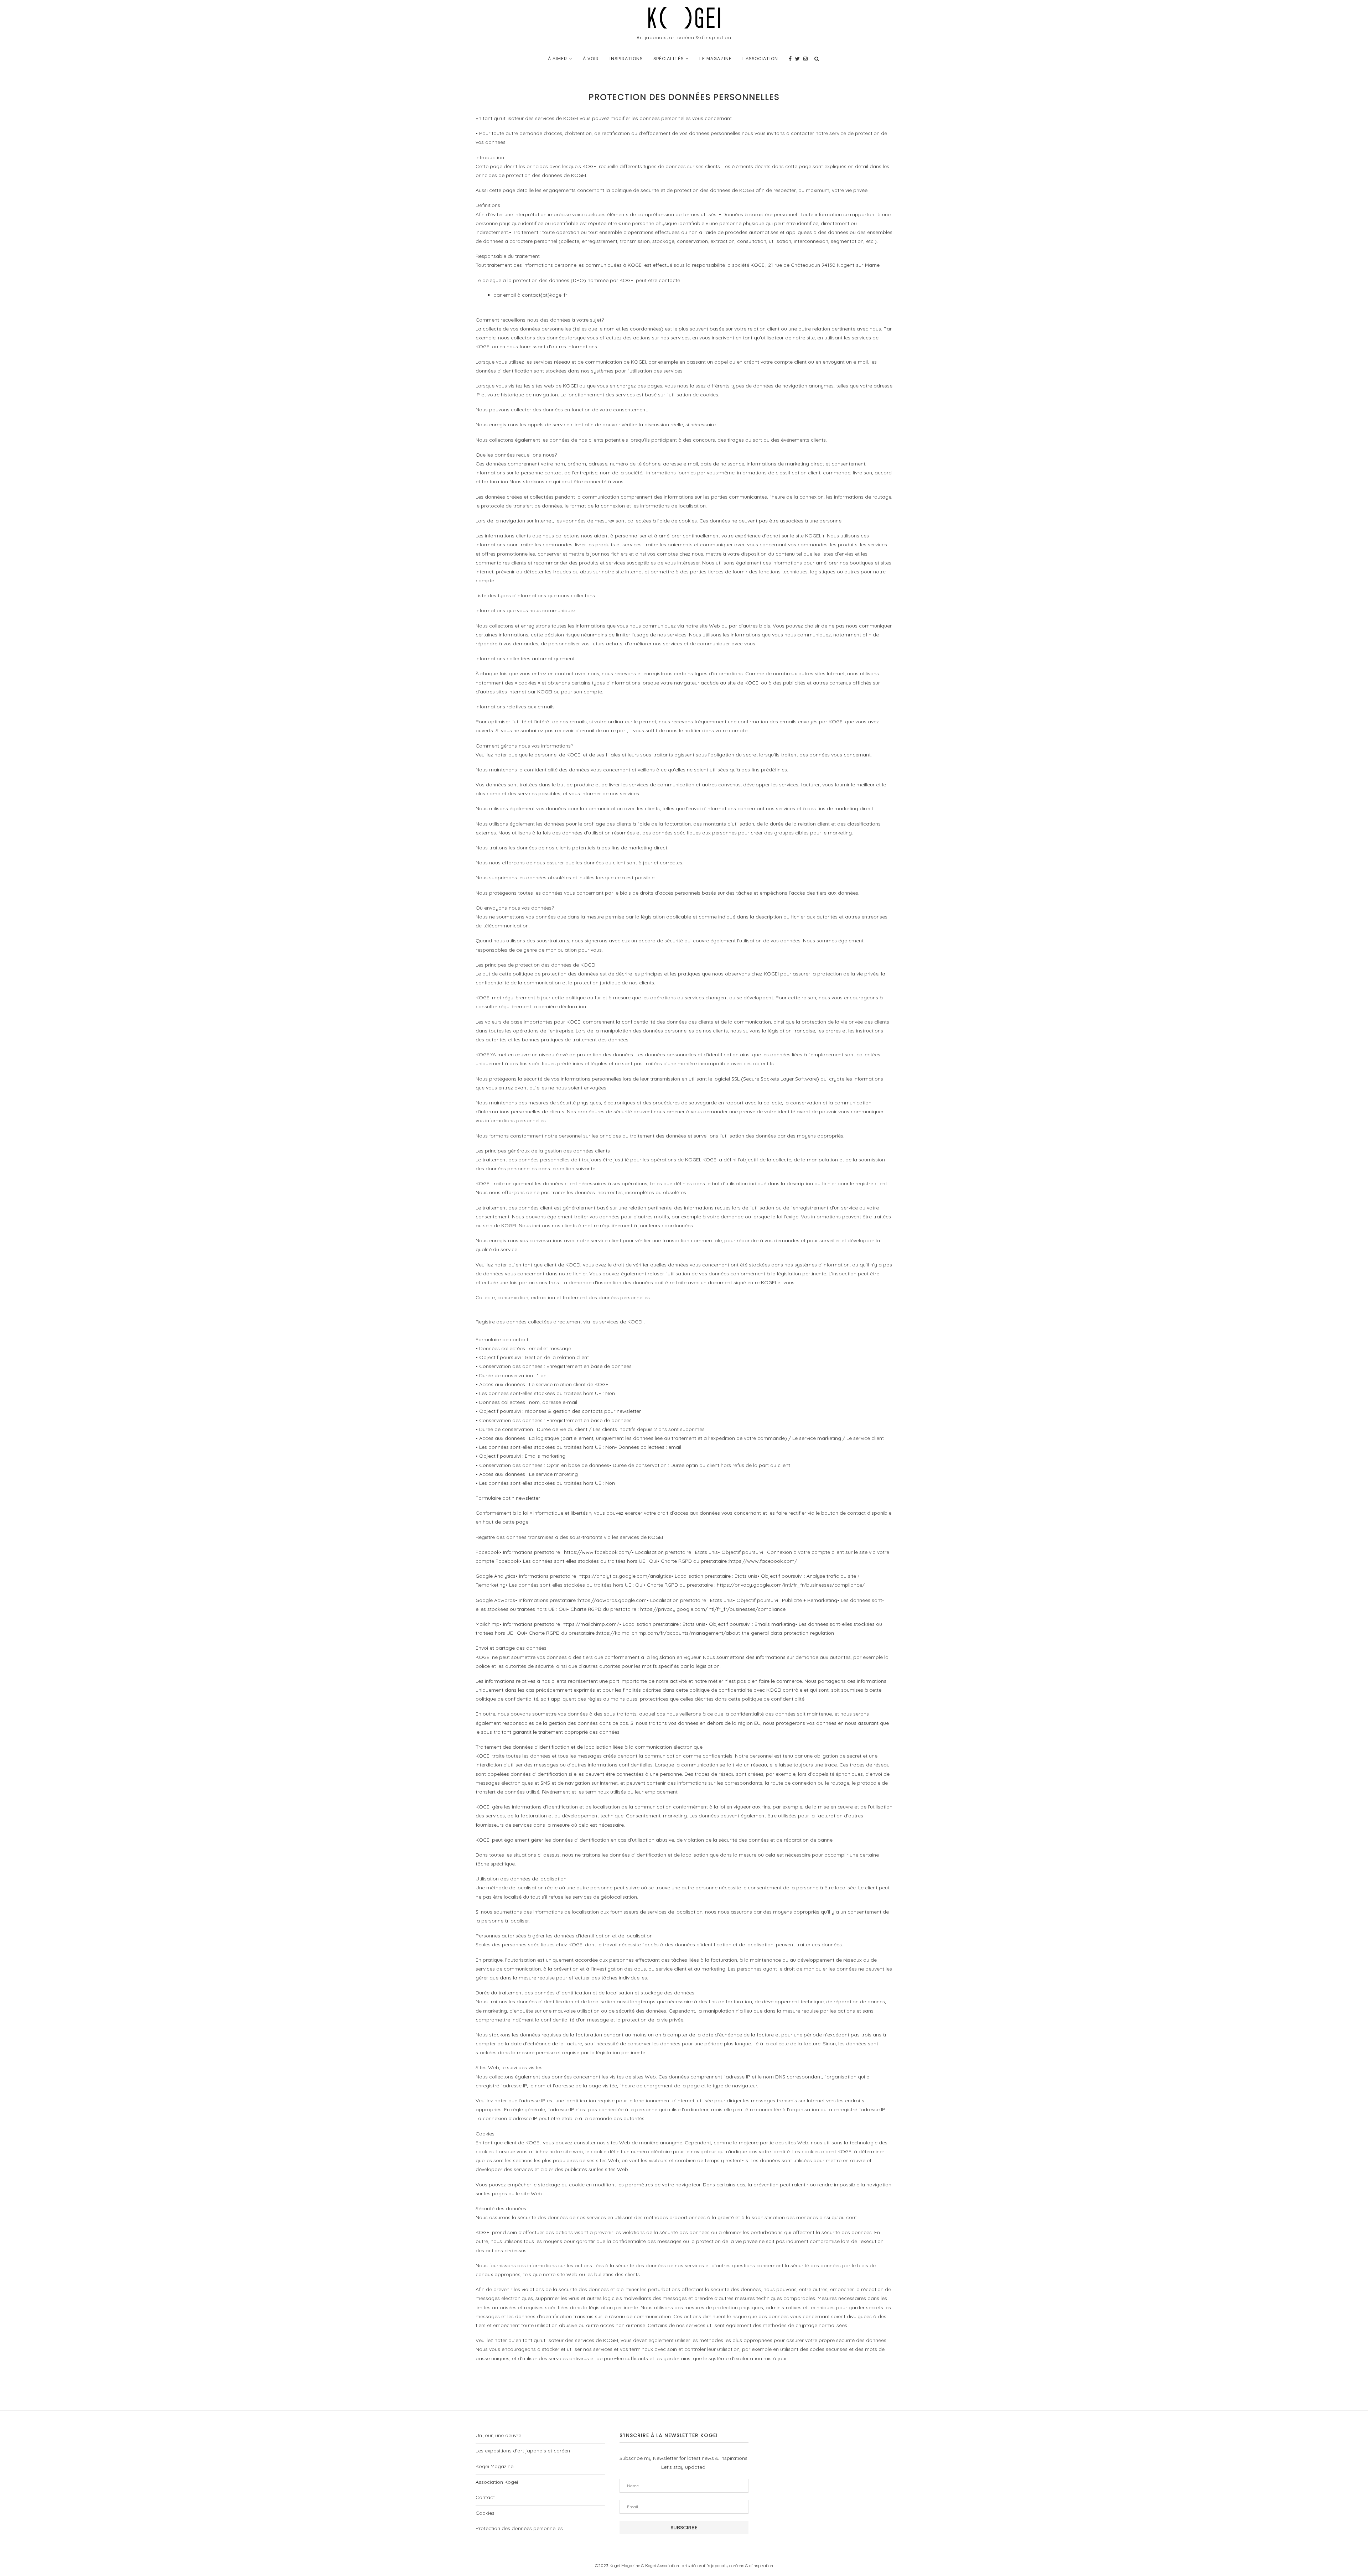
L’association (760, 59)
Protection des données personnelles (519, 2528)
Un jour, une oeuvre (498, 2435)
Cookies (485, 2513)
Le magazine (716, 59)
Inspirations (626, 59)
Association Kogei (497, 2482)
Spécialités (669, 59)
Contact (485, 2497)
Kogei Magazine (494, 2466)
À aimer (558, 59)
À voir (591, 59)
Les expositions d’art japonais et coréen (523, 2451)
